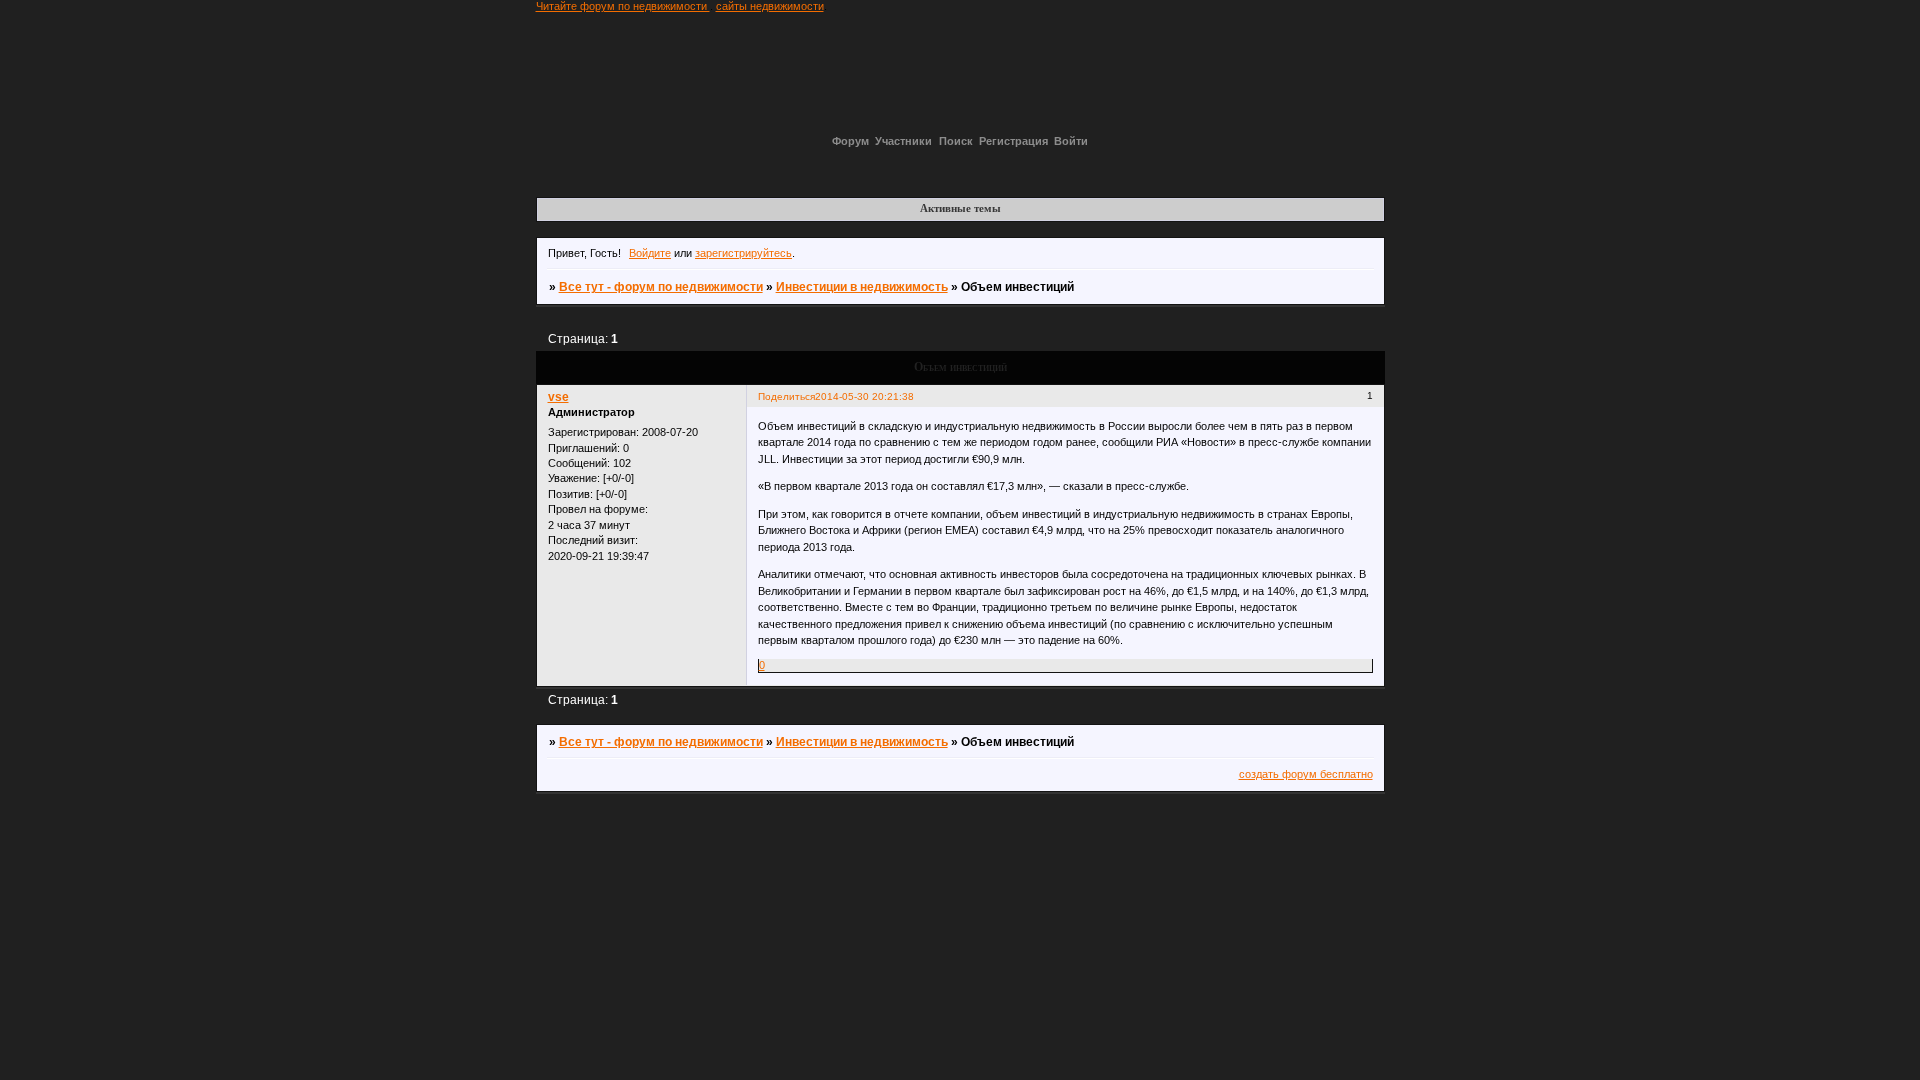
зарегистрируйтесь (743, 253)
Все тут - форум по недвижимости (661, 287)
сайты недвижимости (770, 6)
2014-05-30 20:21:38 (864, 396)
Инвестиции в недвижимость (862, 287)
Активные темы (960, 208)
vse (558, 397)
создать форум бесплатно (1306, 774)
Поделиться (786, 396)
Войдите (650, 253)
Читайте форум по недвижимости (623, 6)
